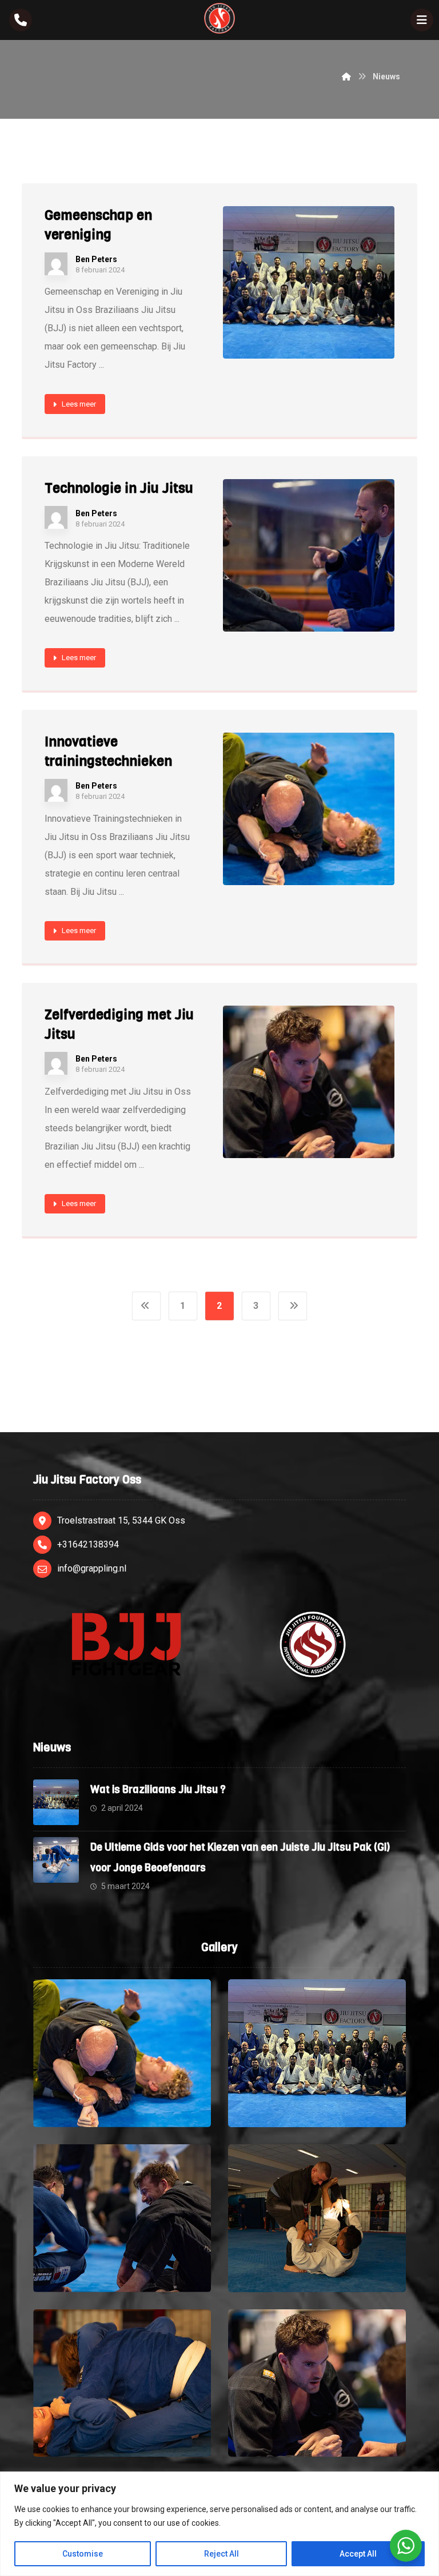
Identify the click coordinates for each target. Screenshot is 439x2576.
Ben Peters (96, 259)
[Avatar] (56, 264)
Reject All (222, 2554)
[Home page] (346, 77)
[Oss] (219, 18)
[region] (219, 2524)
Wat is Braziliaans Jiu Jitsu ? (158, 1790)
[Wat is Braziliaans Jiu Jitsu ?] (56, 1802)
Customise (83, 2554)
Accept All (358, 2554)
